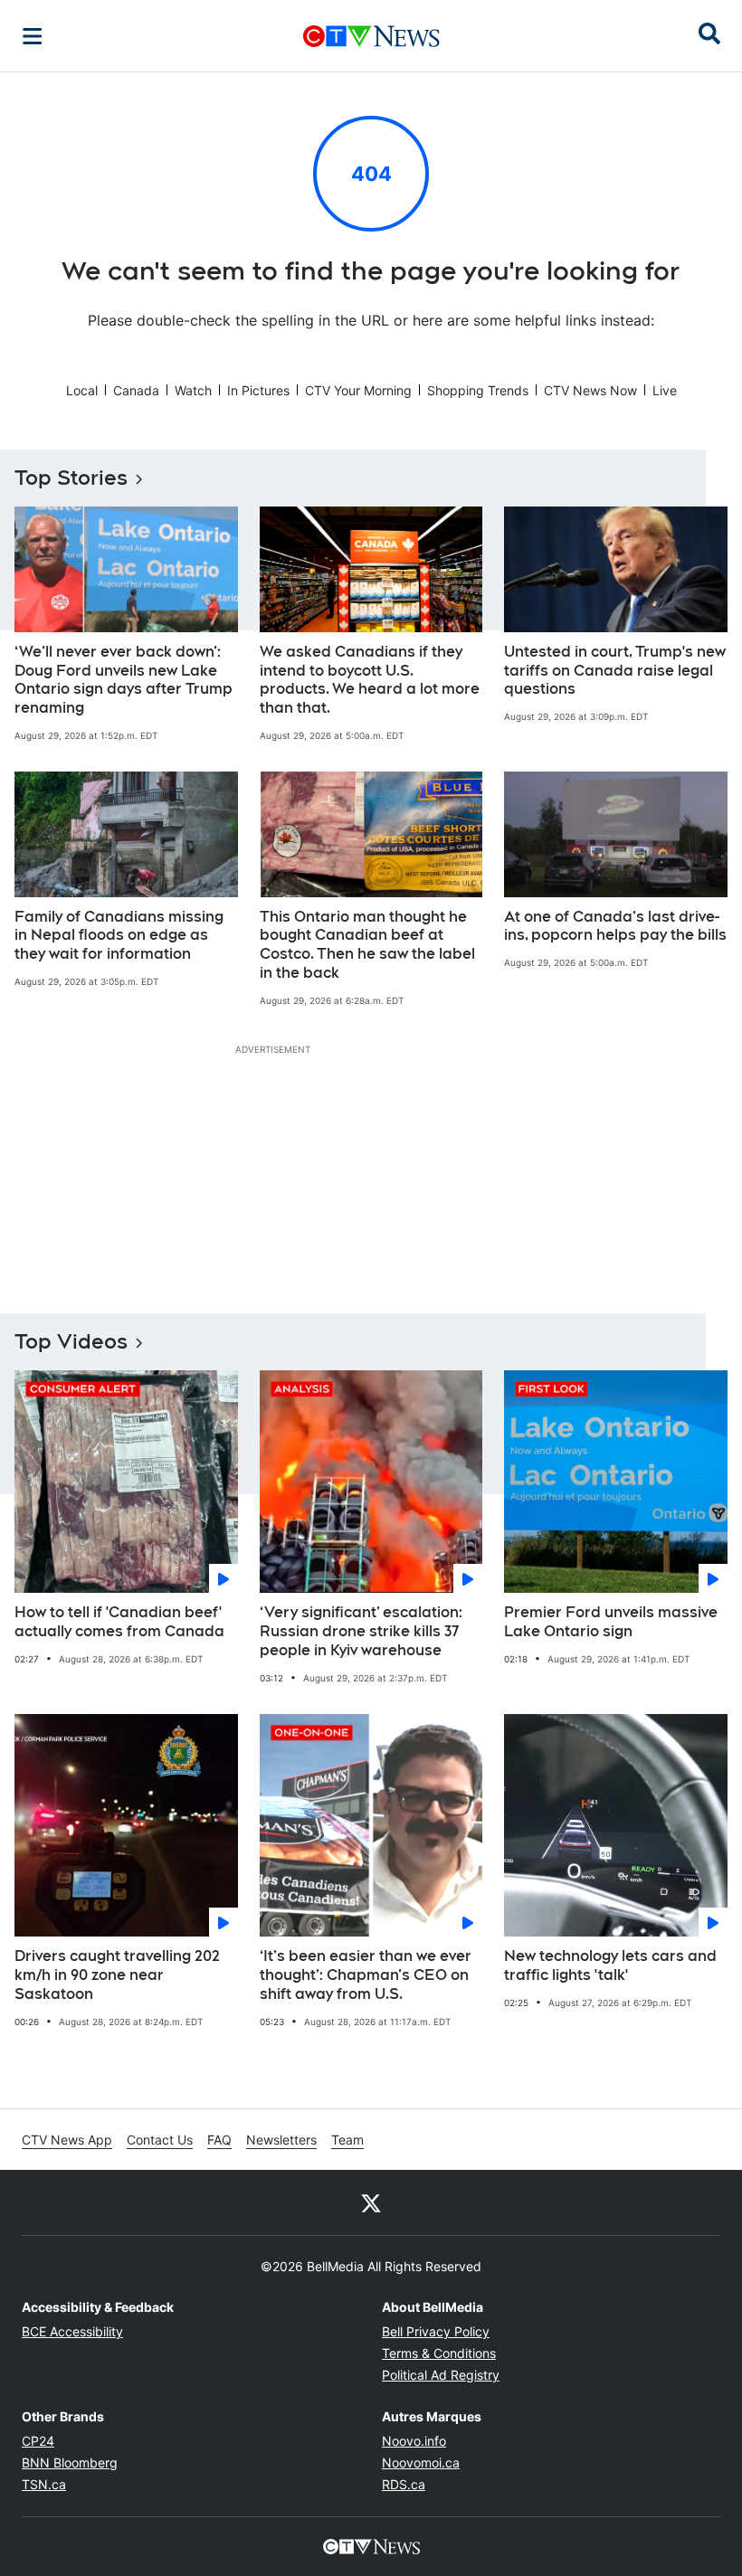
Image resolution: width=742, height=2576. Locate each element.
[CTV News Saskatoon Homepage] (371, 36)
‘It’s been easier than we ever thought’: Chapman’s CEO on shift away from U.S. (366, 1975)
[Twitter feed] (371, 2202)
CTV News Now (590, 390)
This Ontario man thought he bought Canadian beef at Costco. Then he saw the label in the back (367, 945)
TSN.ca (44, 2484)
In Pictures (258, 390)
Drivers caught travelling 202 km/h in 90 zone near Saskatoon (117, 1975)
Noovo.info (414, 2441)
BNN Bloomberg (70, 2462)
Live (665, 390)
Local (82, 390)
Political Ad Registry (441, 2375)
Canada (136, 390)
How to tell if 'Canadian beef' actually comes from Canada (119, 1622)
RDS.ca (404, 2484)
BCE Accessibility (72, 2331)
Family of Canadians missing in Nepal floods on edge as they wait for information (119, 936)
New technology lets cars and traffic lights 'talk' (610, 1965)
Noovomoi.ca (421, 2462)
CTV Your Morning (358, 390)
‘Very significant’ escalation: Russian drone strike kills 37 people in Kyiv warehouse (361, 1631)
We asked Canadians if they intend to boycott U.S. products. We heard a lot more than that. (370, 680)
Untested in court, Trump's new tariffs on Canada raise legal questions (615, 671)
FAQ (219, 2140)
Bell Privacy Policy (436, 2331)
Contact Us (160, 2140)
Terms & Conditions (439, 2353)
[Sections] (33, 36)
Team (347, 2140)
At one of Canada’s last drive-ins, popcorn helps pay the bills (615, 926)
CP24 (38, 2441)
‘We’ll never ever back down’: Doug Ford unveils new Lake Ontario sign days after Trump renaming (124, 680)
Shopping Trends (478, 390)
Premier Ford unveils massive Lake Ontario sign (611, 1622)
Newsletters (281, 2140)
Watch (193, 390)
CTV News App (67, 2140)
